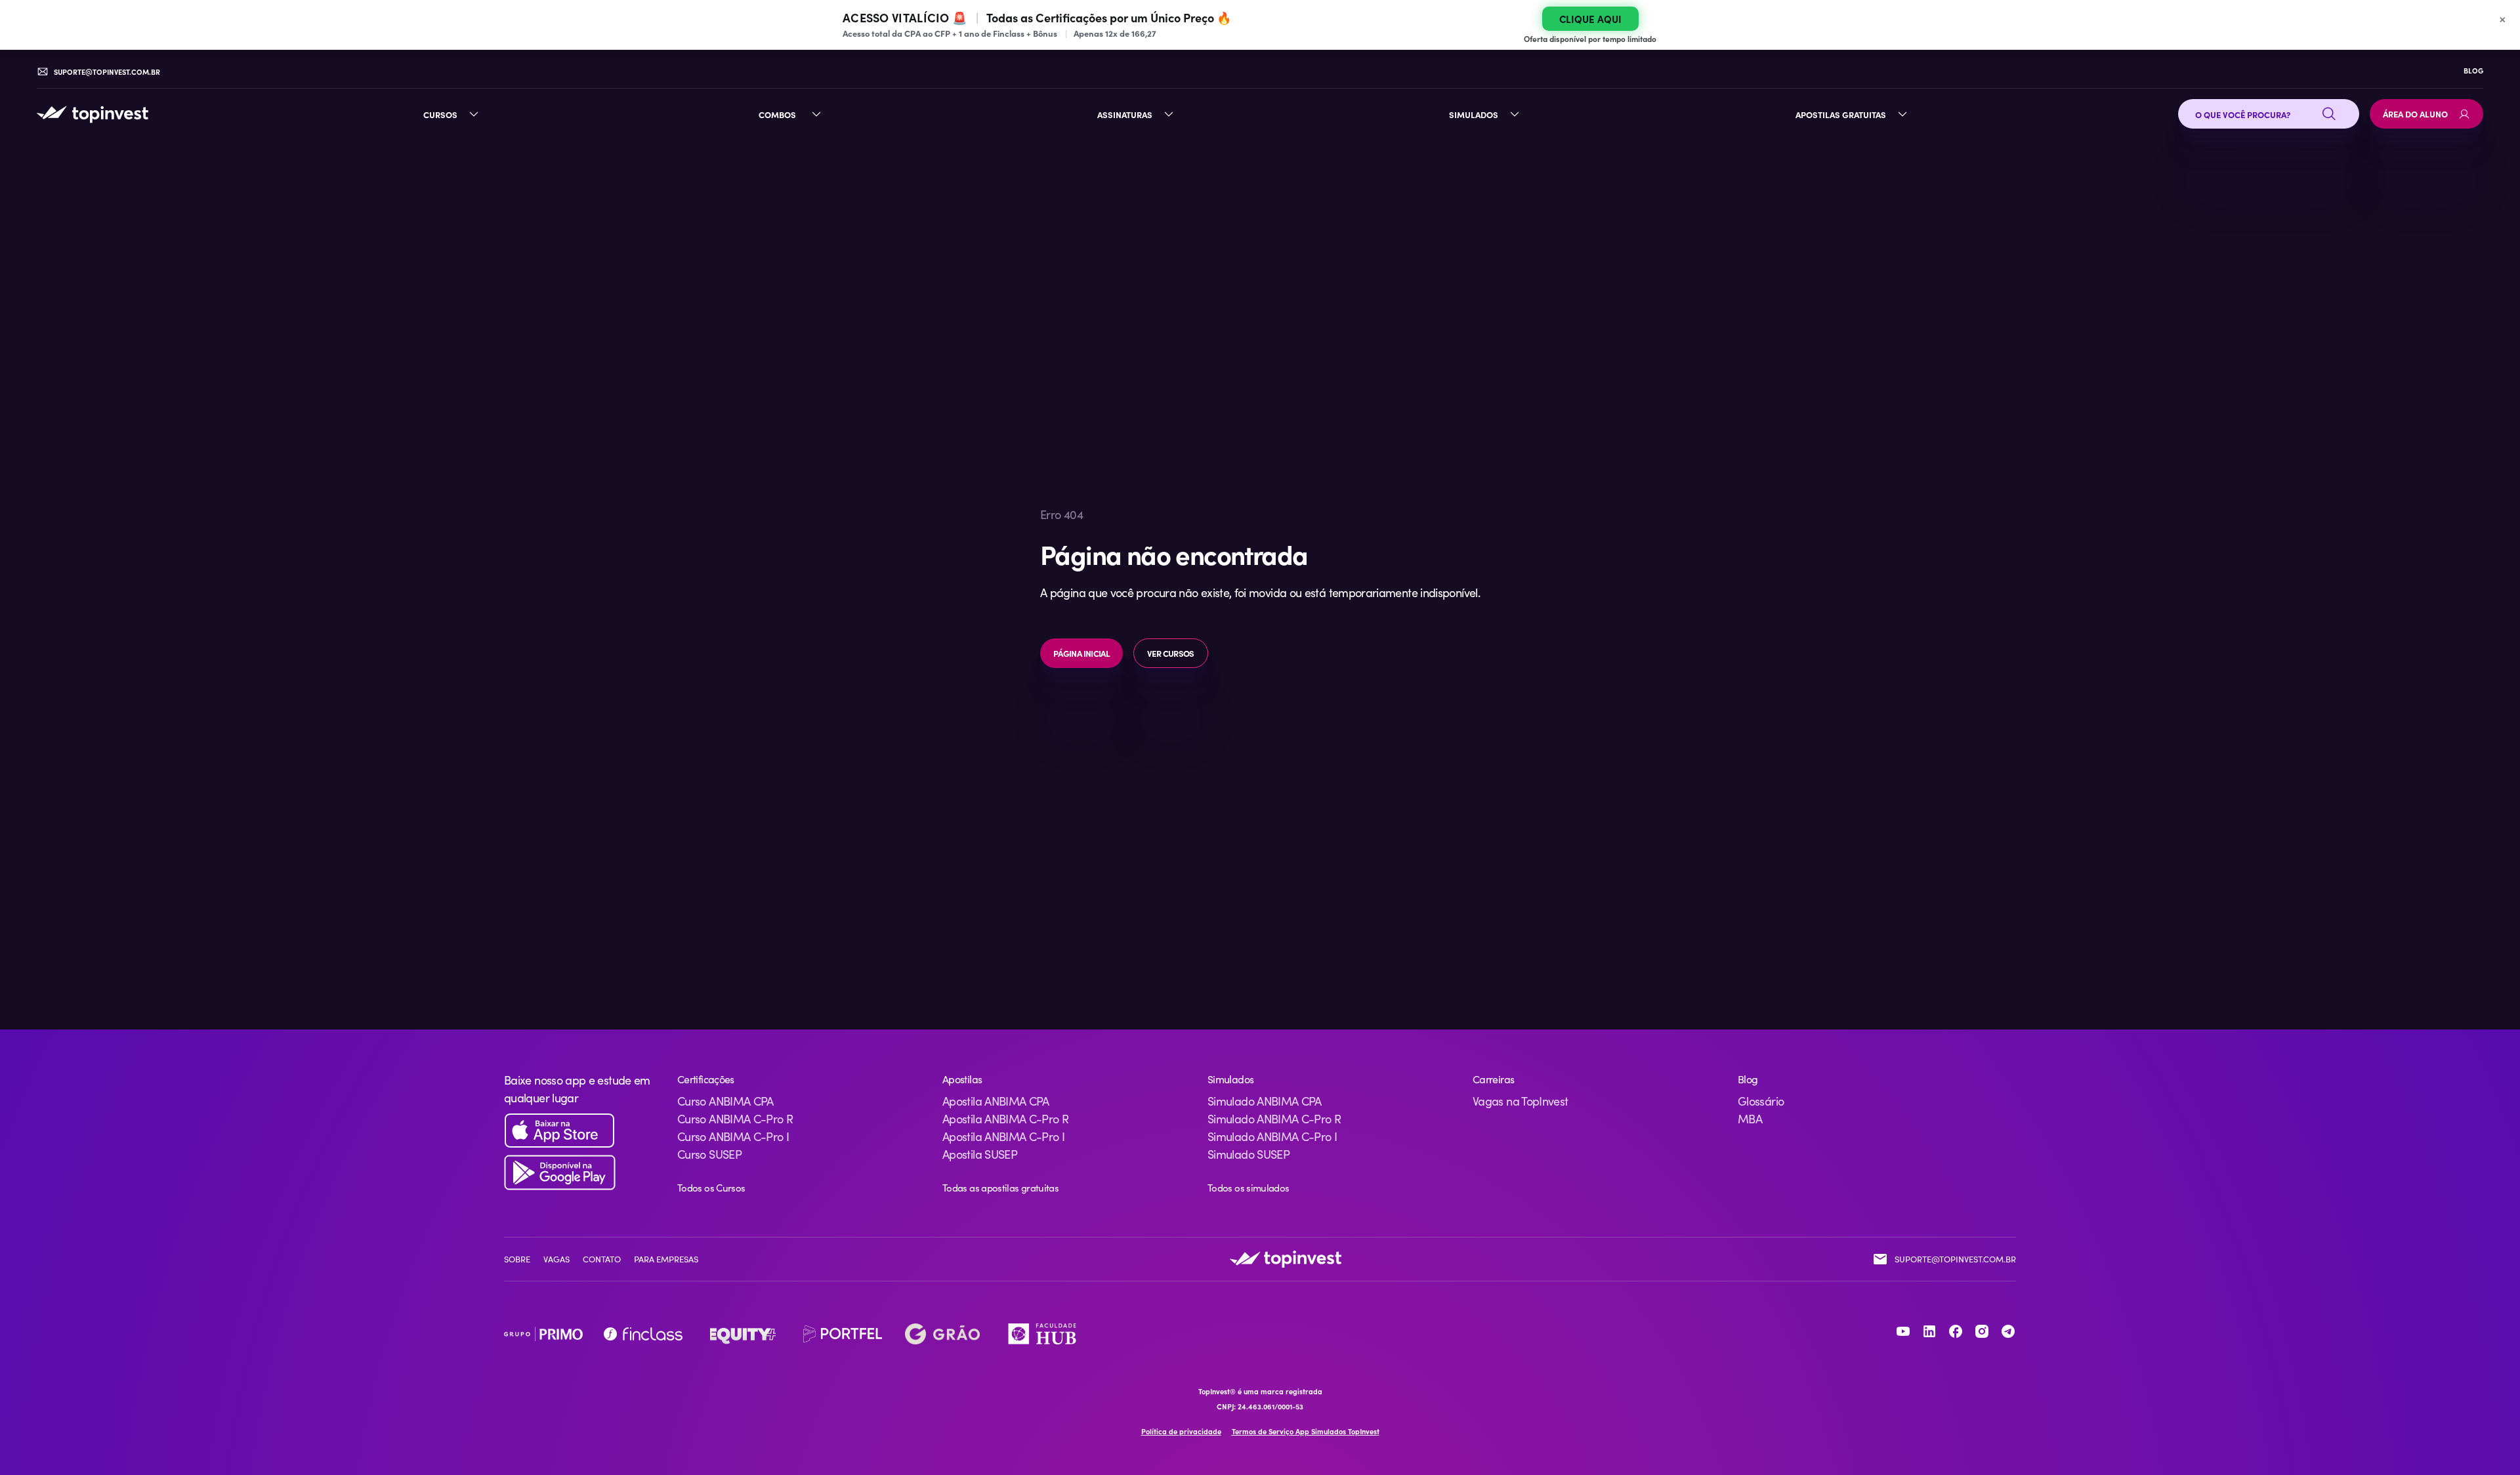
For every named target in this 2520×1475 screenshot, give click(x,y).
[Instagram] (1982, 1331)
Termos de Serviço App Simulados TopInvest (1306, 1431)
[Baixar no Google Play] (580, 1173)
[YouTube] (1903, 1331)
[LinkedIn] (1929, 1331)
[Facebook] (1956, 1331)
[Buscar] (2329, 114)
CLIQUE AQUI (1590, 19)
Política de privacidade (1181, 1431)
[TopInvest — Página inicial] (93, 114)
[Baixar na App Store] (580, 1131)
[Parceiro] (543, 1334)
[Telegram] (2008, 1331)
